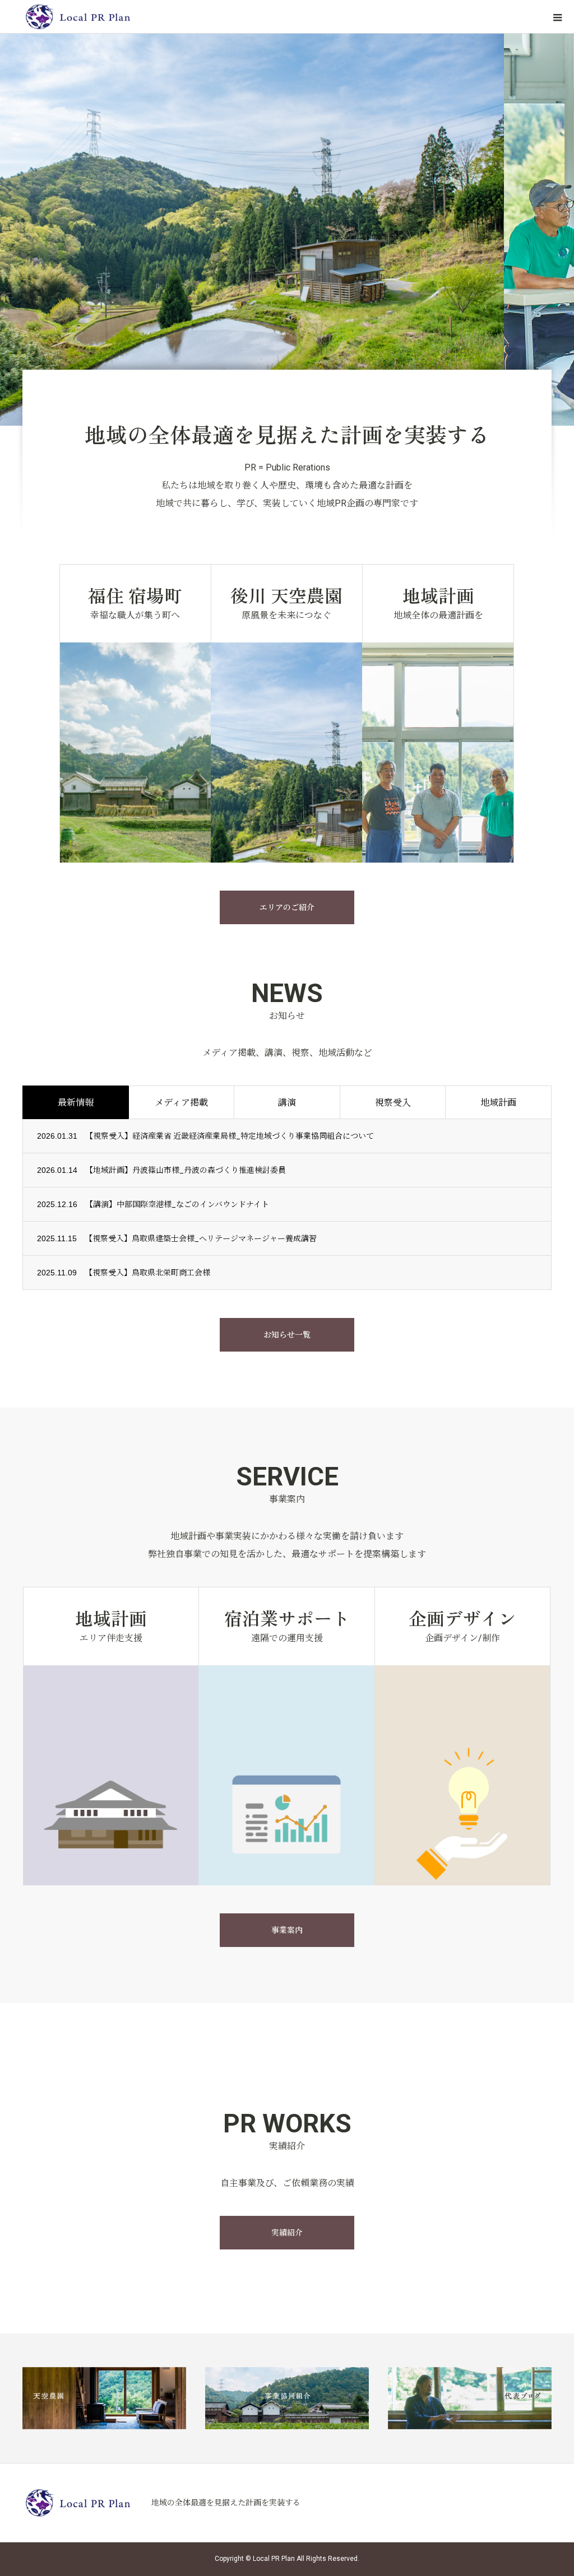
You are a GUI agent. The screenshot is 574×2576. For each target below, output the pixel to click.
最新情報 (76, 1103)
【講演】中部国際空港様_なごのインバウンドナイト (177, 1204)
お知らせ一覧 (287, 1335)
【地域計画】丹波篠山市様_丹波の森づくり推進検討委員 (186, 1170)
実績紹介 (287, 2233)
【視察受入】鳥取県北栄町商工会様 (147, 1273)
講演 (287, 1103)
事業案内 (287, 1930)
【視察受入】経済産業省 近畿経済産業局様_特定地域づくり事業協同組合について (230, 1136)
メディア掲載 (181, 1103)
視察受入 (393, 1103)
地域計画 (498, 1103)
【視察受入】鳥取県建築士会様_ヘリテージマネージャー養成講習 (201, 1238)
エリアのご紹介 (287, 907)
